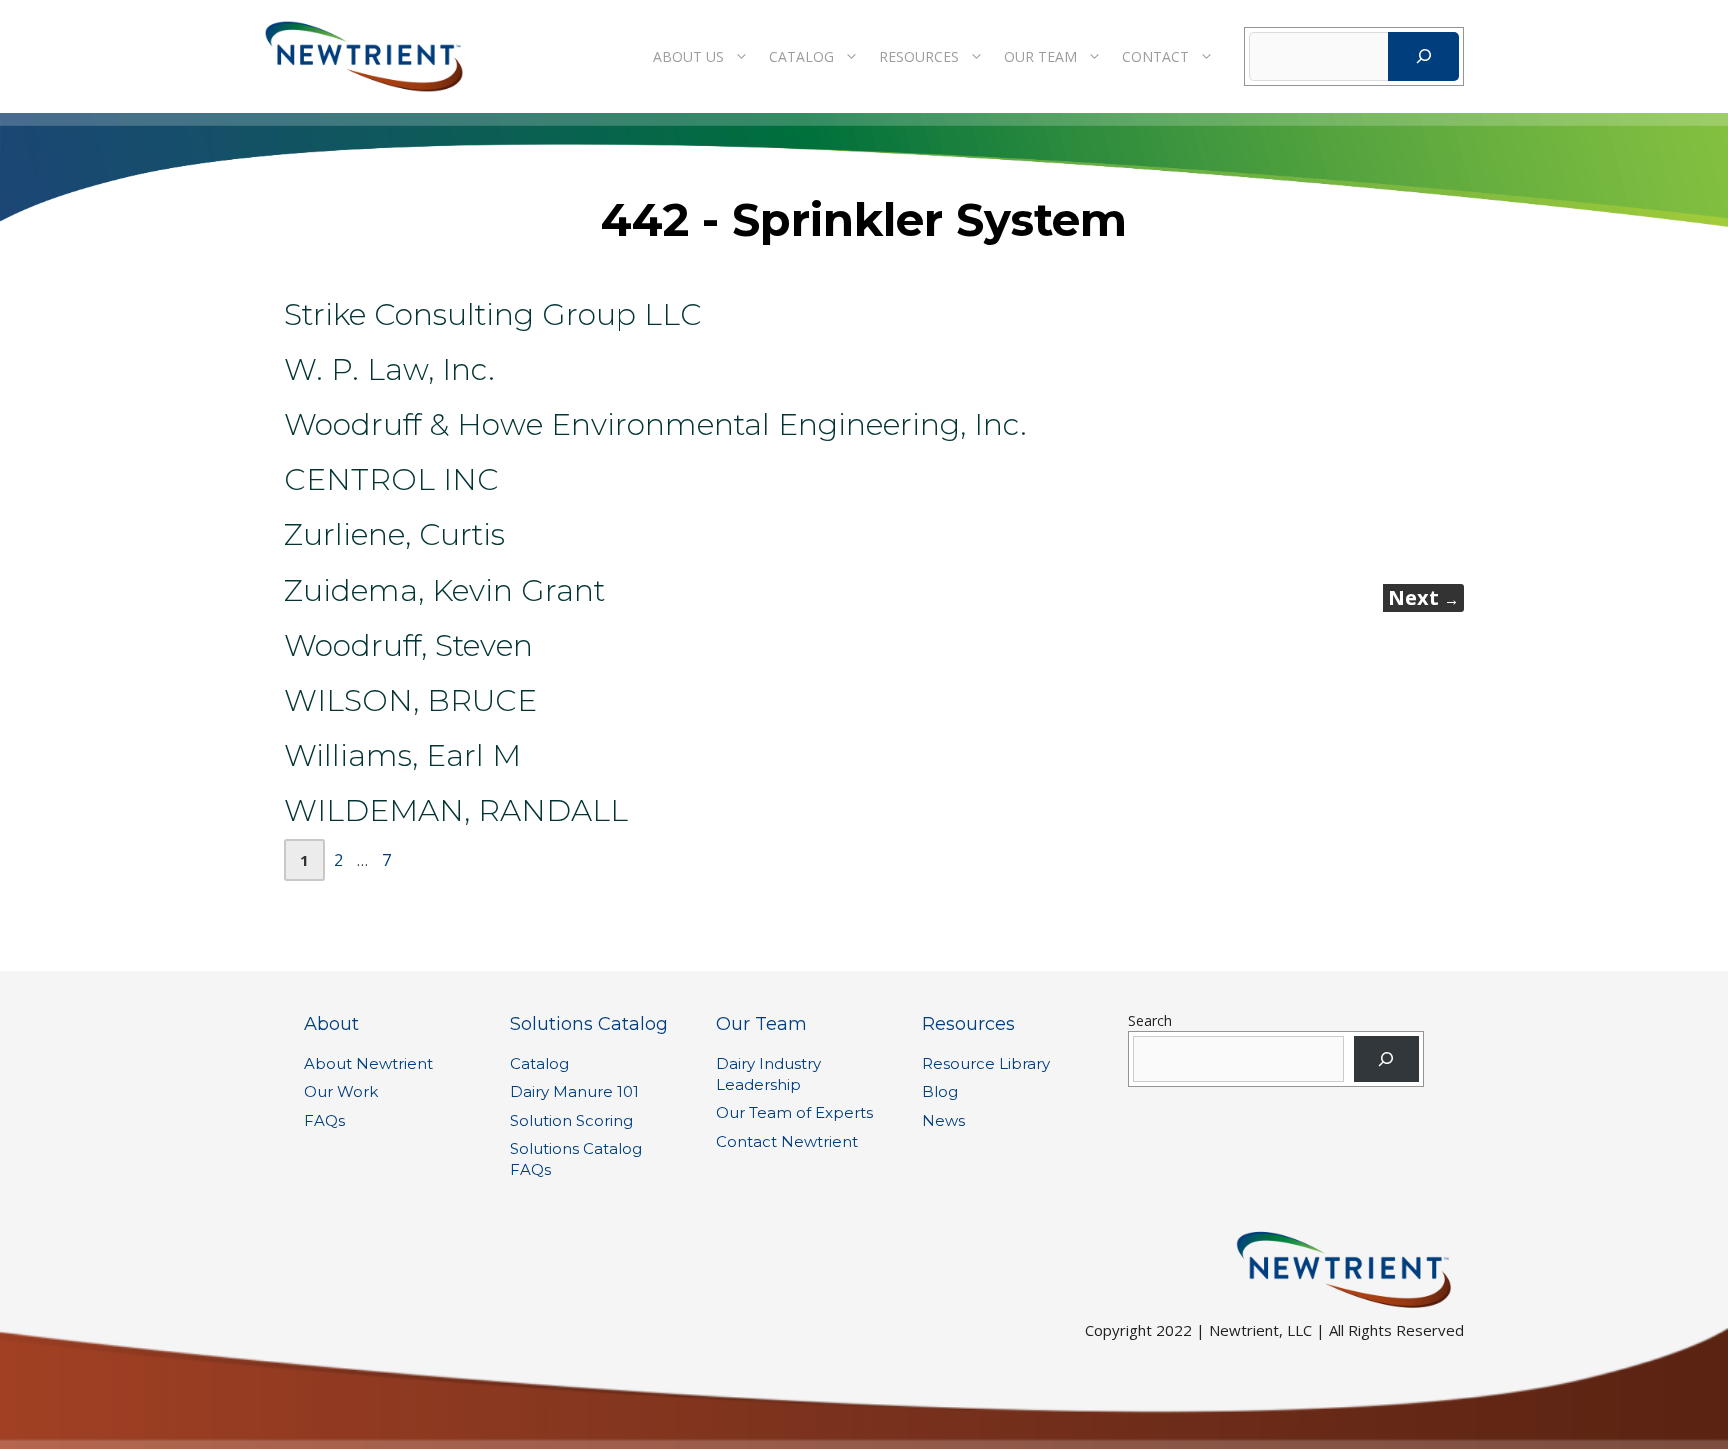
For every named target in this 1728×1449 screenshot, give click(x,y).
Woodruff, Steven (408, 645)
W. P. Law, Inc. (389, 369)
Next (1423, 597)
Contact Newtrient (787, 1141)
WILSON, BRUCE (410, 700)
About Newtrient (368, 1063)
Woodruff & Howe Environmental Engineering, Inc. (655, 424)
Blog (940, 1091)
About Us (688, 56)
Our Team (1040, 56)
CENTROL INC (391, 479)
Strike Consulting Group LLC (493, 314)
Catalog (801, 56)
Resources (919, 56)
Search (1150, 1020)
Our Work (341, 1091)
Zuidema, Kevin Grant (444, 590)
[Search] (1423, 56)
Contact (1155, 56)
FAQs (324, 1120)
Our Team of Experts (794, 1112)
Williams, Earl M (402, 755)
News (943, 1120)
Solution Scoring (571, 1120)
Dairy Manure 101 (574, 1091)
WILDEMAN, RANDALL (456, 810)
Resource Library (986, 1063)
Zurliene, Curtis (394, 534)
